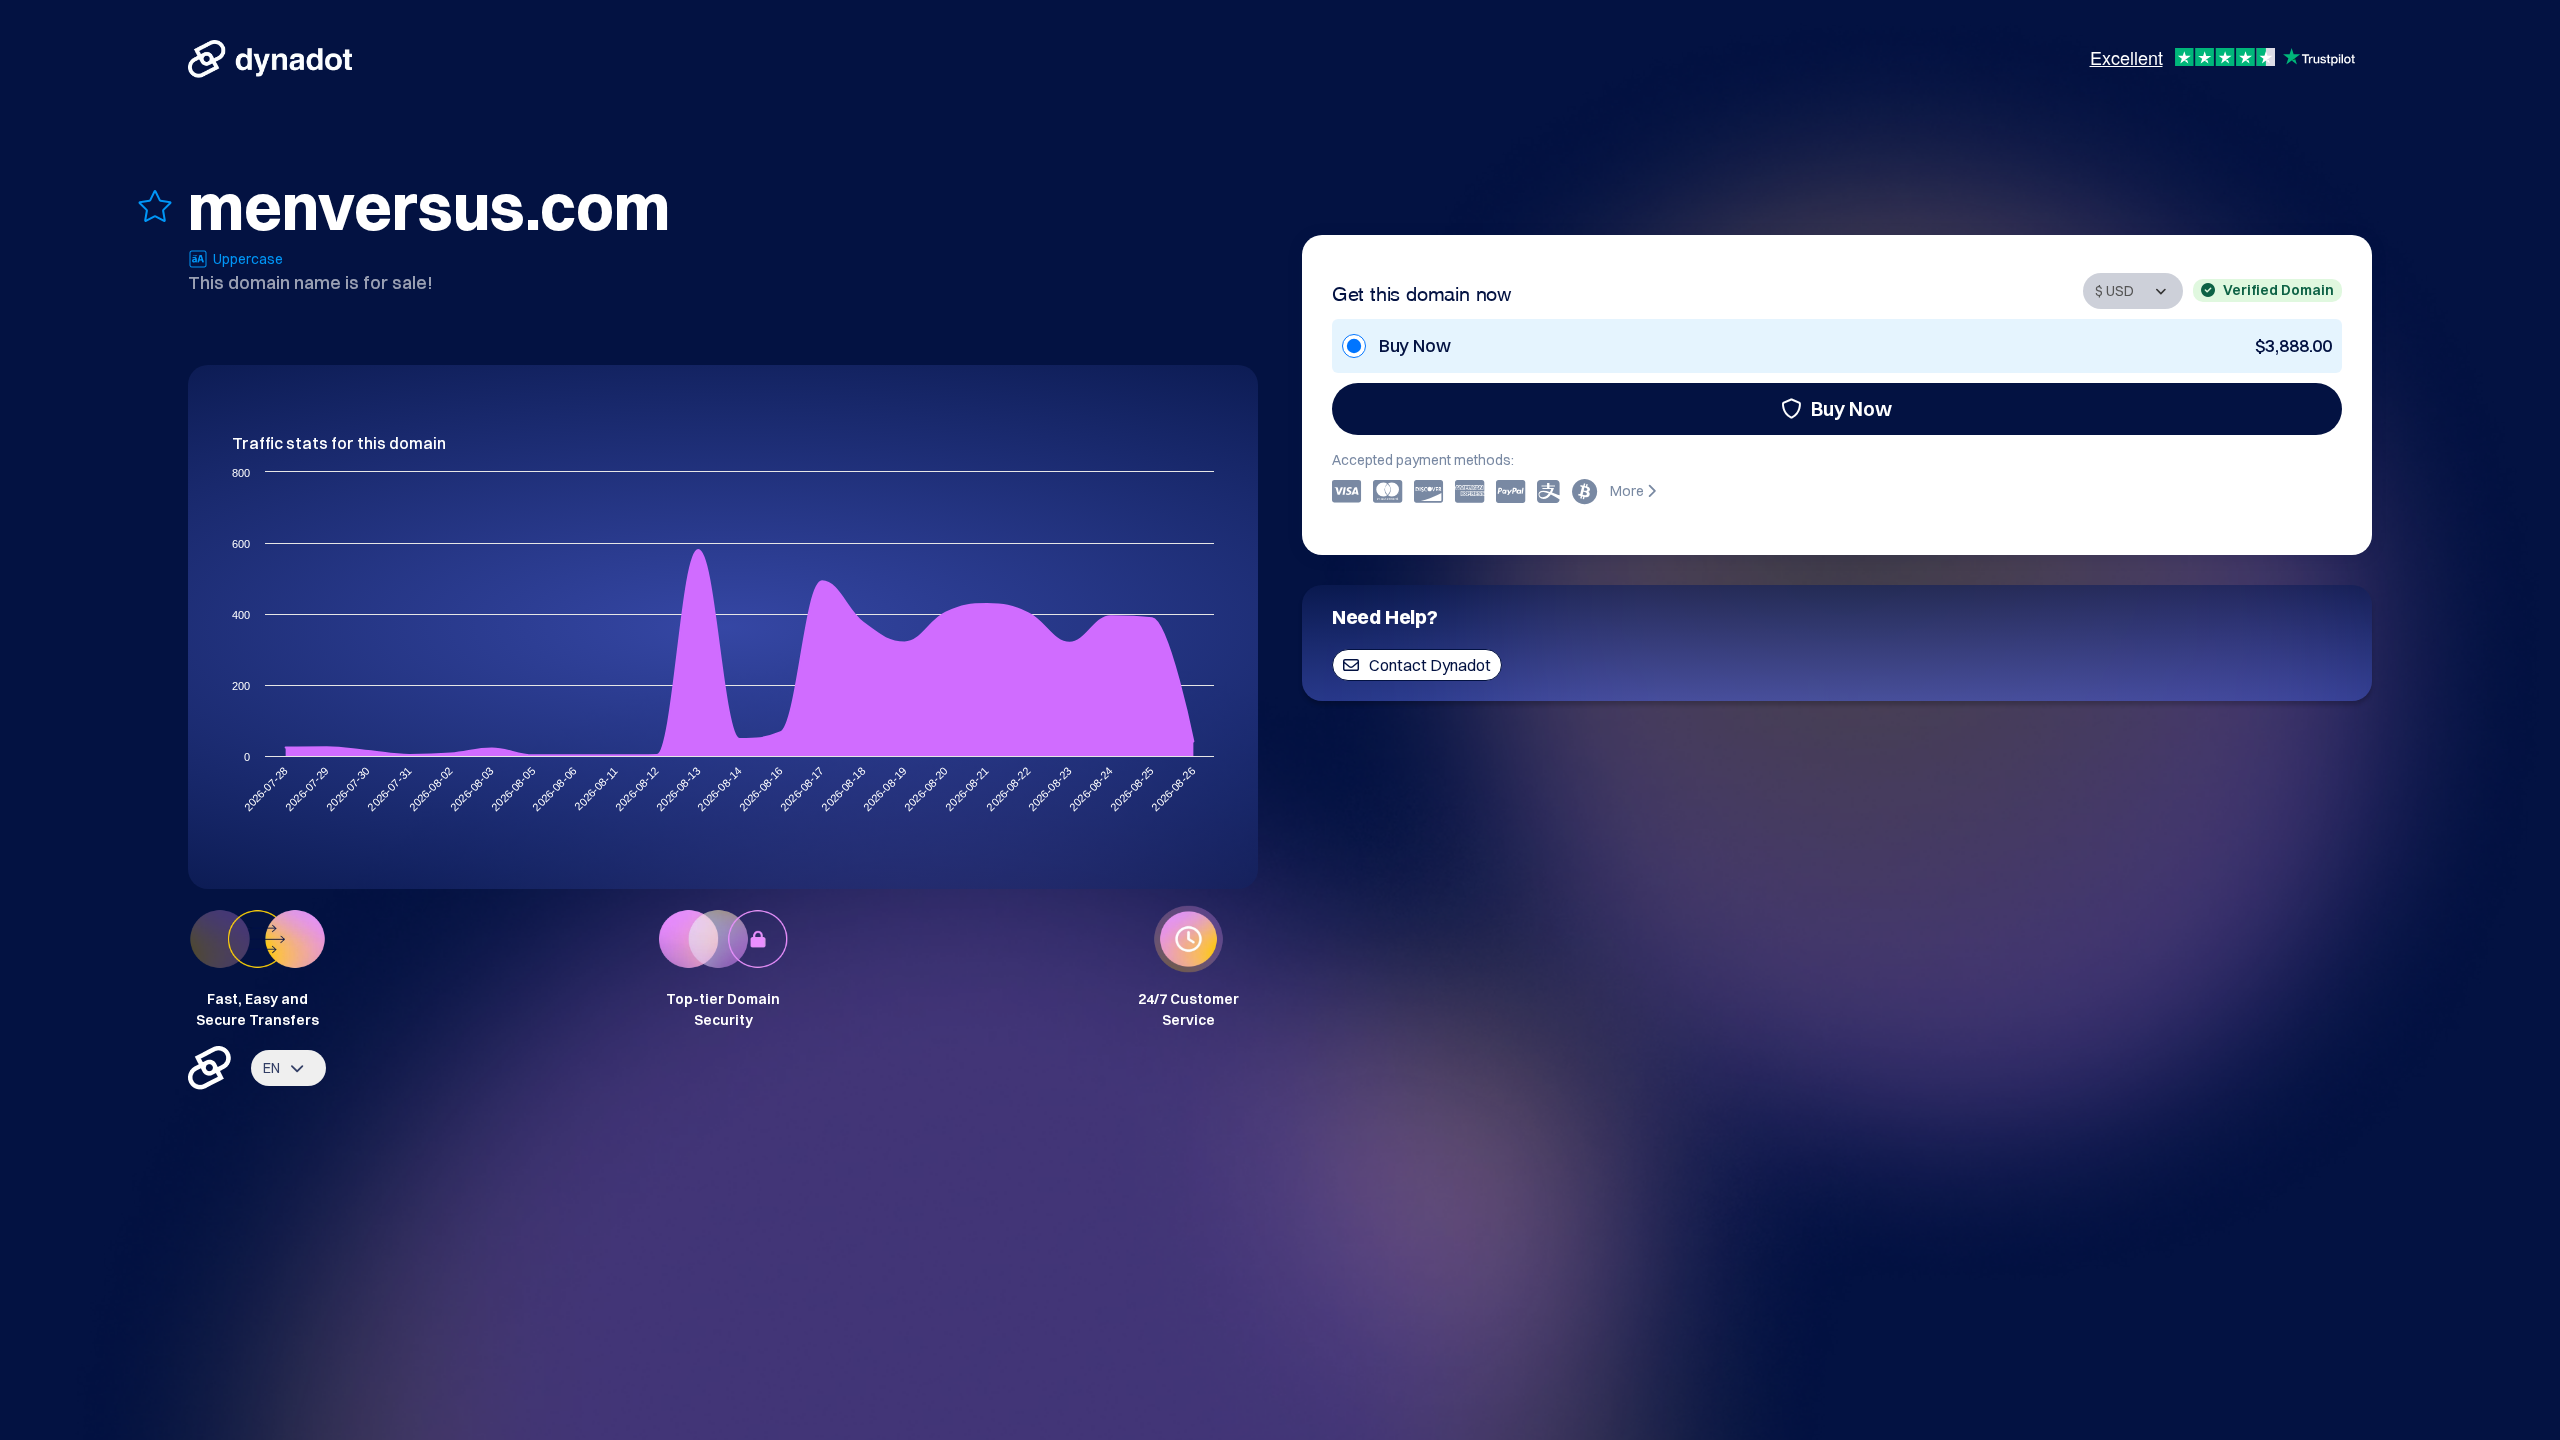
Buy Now (1851, 408)
